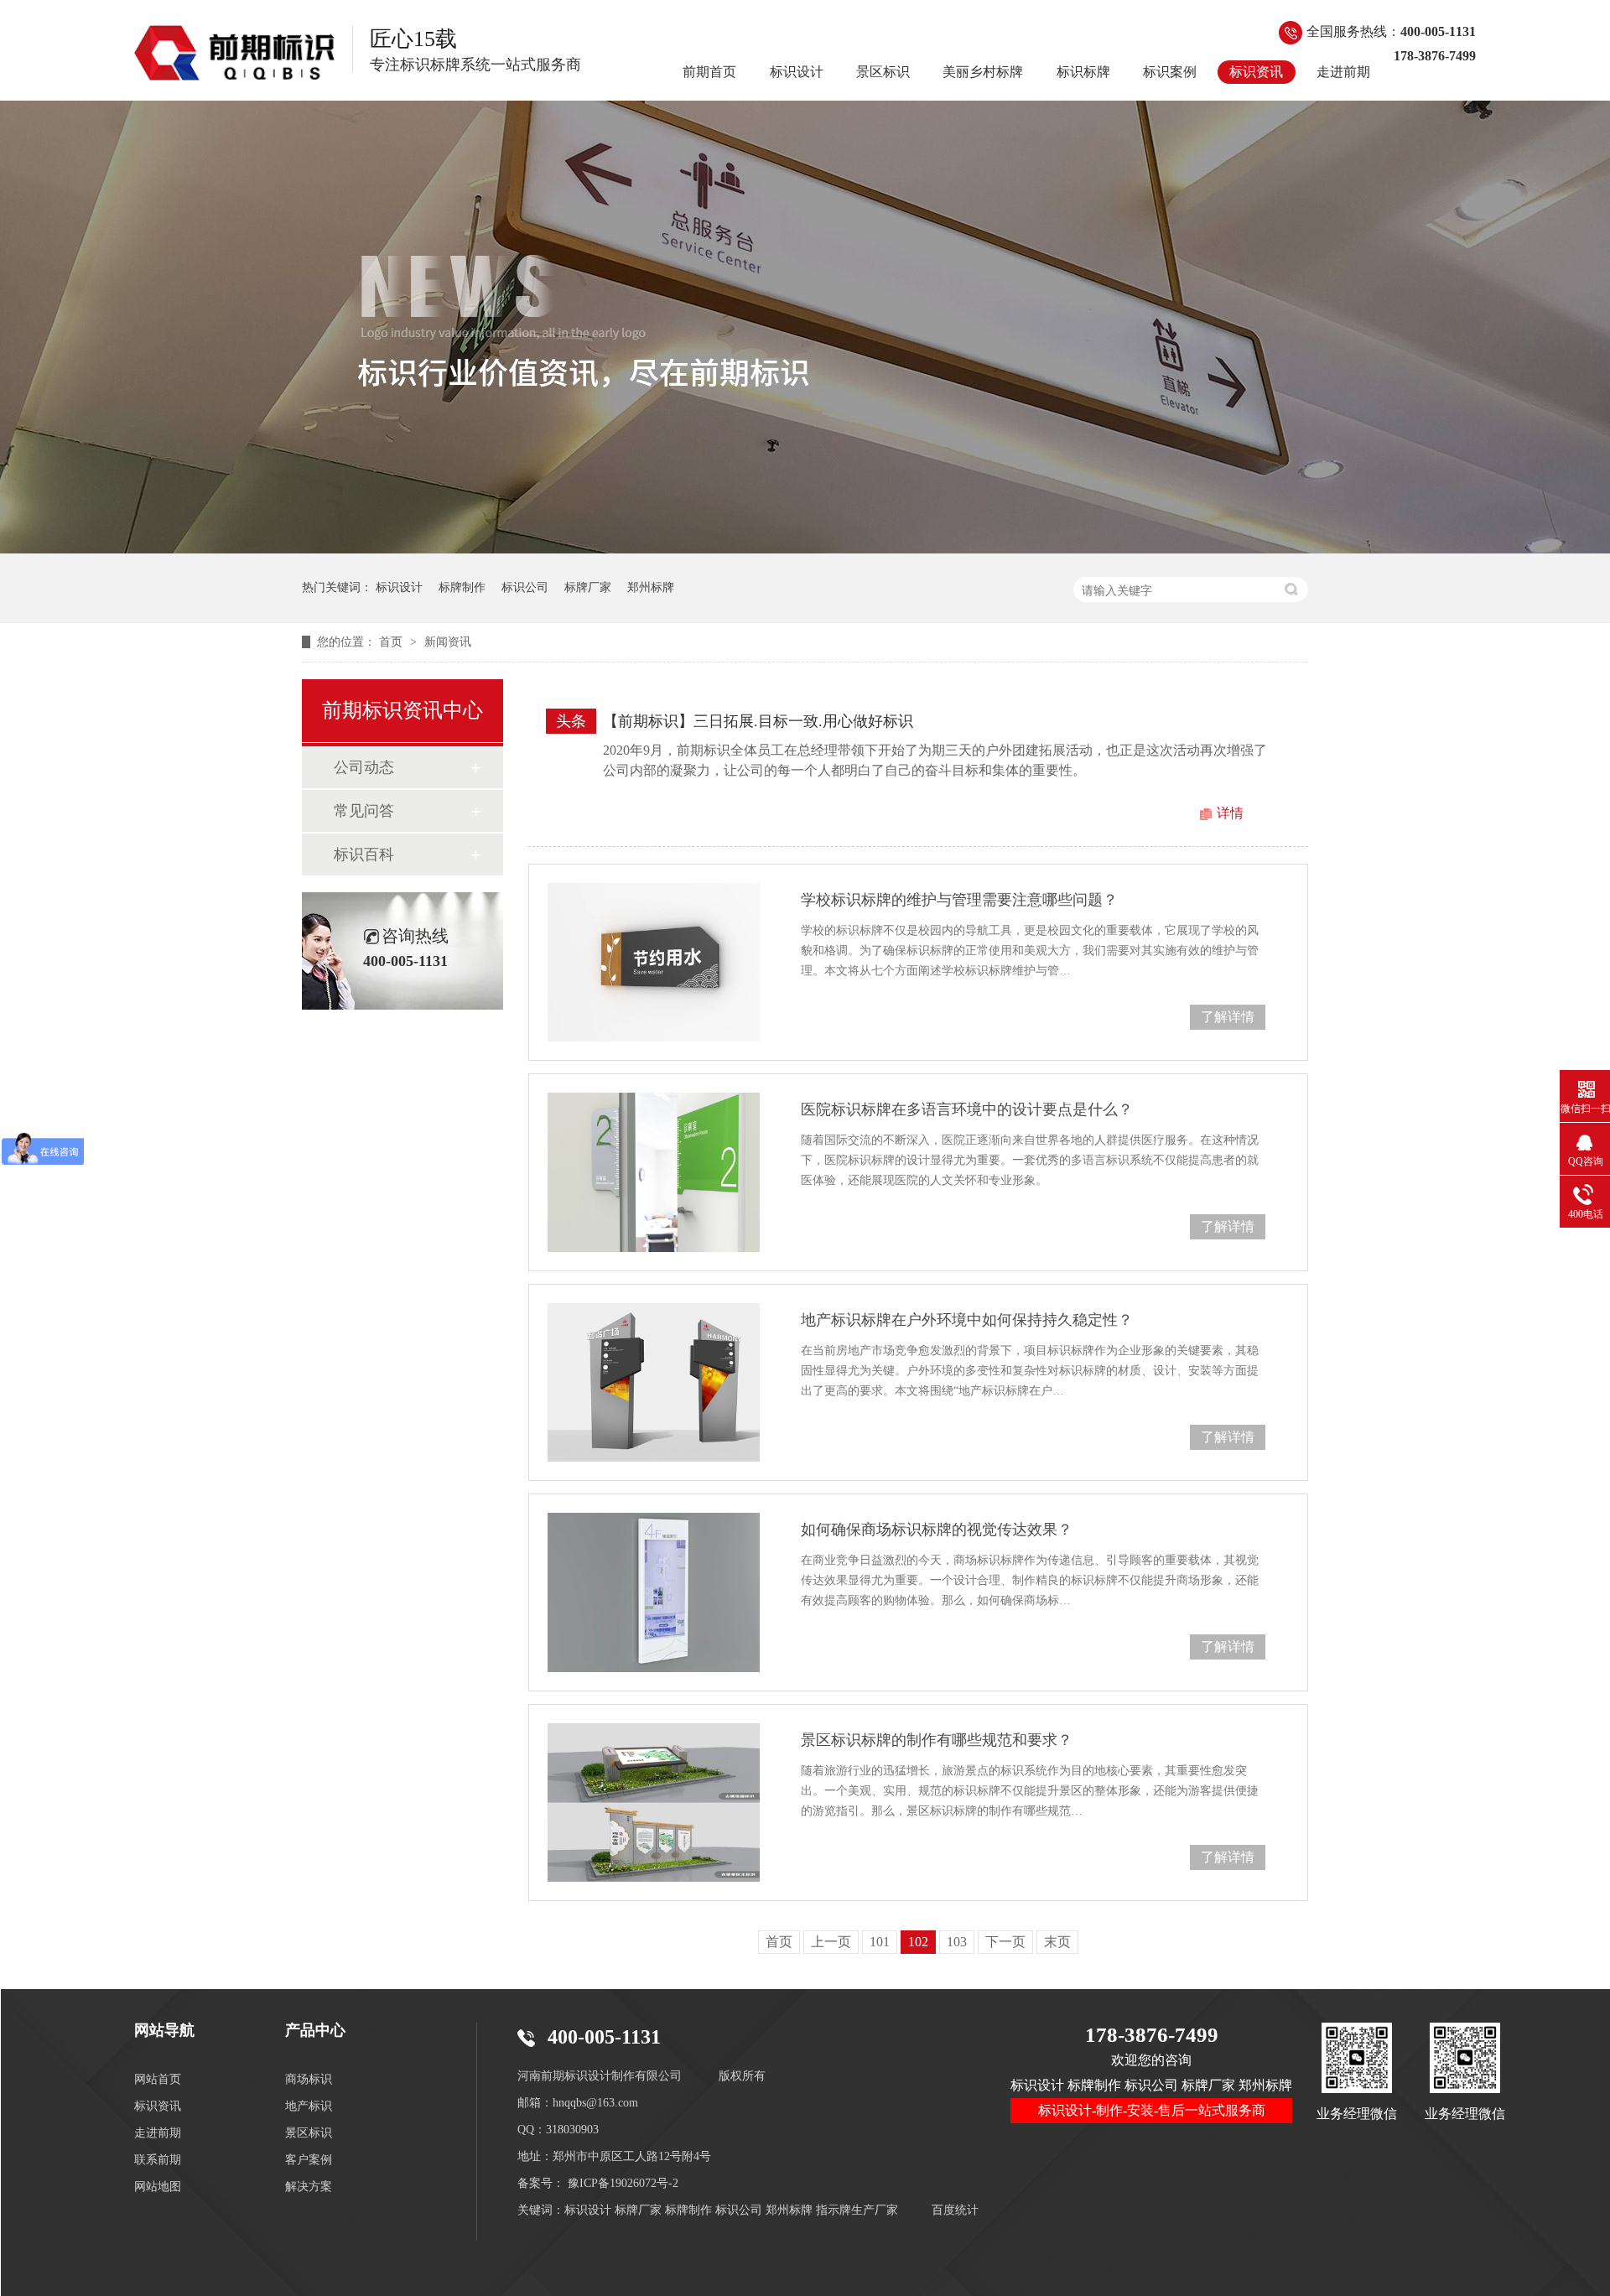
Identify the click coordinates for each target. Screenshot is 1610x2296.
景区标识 (883, 72)
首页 (392, 642)
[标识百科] (235, 53)
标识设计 (797, 72)
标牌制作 (462, 587)
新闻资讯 (448, 642)
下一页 (1005, 1942)
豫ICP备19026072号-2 (623, 2183)
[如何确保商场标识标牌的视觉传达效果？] (654, 1592)
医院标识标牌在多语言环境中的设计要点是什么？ (967, 1109)
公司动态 (364, 767)
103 (957, 1942)
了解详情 (1228, 1017)
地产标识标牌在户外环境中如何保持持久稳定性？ (967, 1320)
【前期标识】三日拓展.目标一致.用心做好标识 (758, 721)
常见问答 (364, 811)
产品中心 (315, 2030)
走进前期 (1343, 72)
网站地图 (158, 2187)
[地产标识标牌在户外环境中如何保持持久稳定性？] (654, 1382)
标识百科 (364, 855)
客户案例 (309, 2160)
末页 (1057, 1942)
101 (880, 1942)
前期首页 (709, 72)
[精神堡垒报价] (805, 549)
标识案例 (1170, 72)
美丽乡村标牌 (983, 72)
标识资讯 (1256, 72)
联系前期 (158, 2160)
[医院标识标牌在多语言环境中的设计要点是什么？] (654, 1172)
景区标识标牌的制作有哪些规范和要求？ (937, 1740)
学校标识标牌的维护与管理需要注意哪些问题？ (959, 900)
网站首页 (158, 2079)
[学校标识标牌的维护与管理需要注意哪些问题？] (654, 962)
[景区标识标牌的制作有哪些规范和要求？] (654, 1803)
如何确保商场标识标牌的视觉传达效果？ (937, 1530)
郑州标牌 (651, 587)
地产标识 (309, 2106)
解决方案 (309, 2187)
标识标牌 (1083, 72)
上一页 (831, 1942)
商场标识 (309, 2079)
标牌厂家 (588, 587)
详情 (1230, 813)
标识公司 (525, 587)
